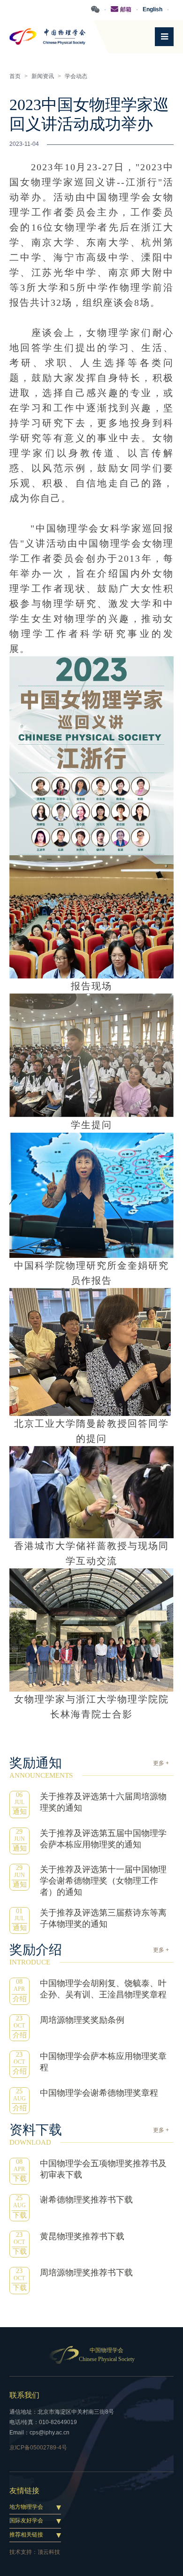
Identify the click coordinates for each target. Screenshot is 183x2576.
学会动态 (76, 76)
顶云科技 (49, 2552)
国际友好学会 (26, 2520)
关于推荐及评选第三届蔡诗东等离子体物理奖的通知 (103, 1918)
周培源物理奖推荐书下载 (86, 2273)
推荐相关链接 (26, 2535)
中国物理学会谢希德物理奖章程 (99, 2093)
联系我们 (24, 2395)
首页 (15, 76)
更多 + (161, 1763)
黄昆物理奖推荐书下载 (82, 2236)
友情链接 (24, 2491)
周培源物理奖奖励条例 (82, 2020)
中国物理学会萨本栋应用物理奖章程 (103, 2062)
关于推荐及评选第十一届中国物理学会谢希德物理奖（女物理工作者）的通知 (103, 1881)
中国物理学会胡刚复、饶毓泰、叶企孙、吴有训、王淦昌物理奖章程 (103, 1989)
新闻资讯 (43, 76)
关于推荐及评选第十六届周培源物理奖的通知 (103, 1802)
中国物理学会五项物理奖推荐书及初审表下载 (103, 2169)
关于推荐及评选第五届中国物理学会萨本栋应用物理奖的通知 (103, 1839)
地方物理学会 (26, 2507)
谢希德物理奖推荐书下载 (86, 2200)
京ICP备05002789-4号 (38, 2448)
